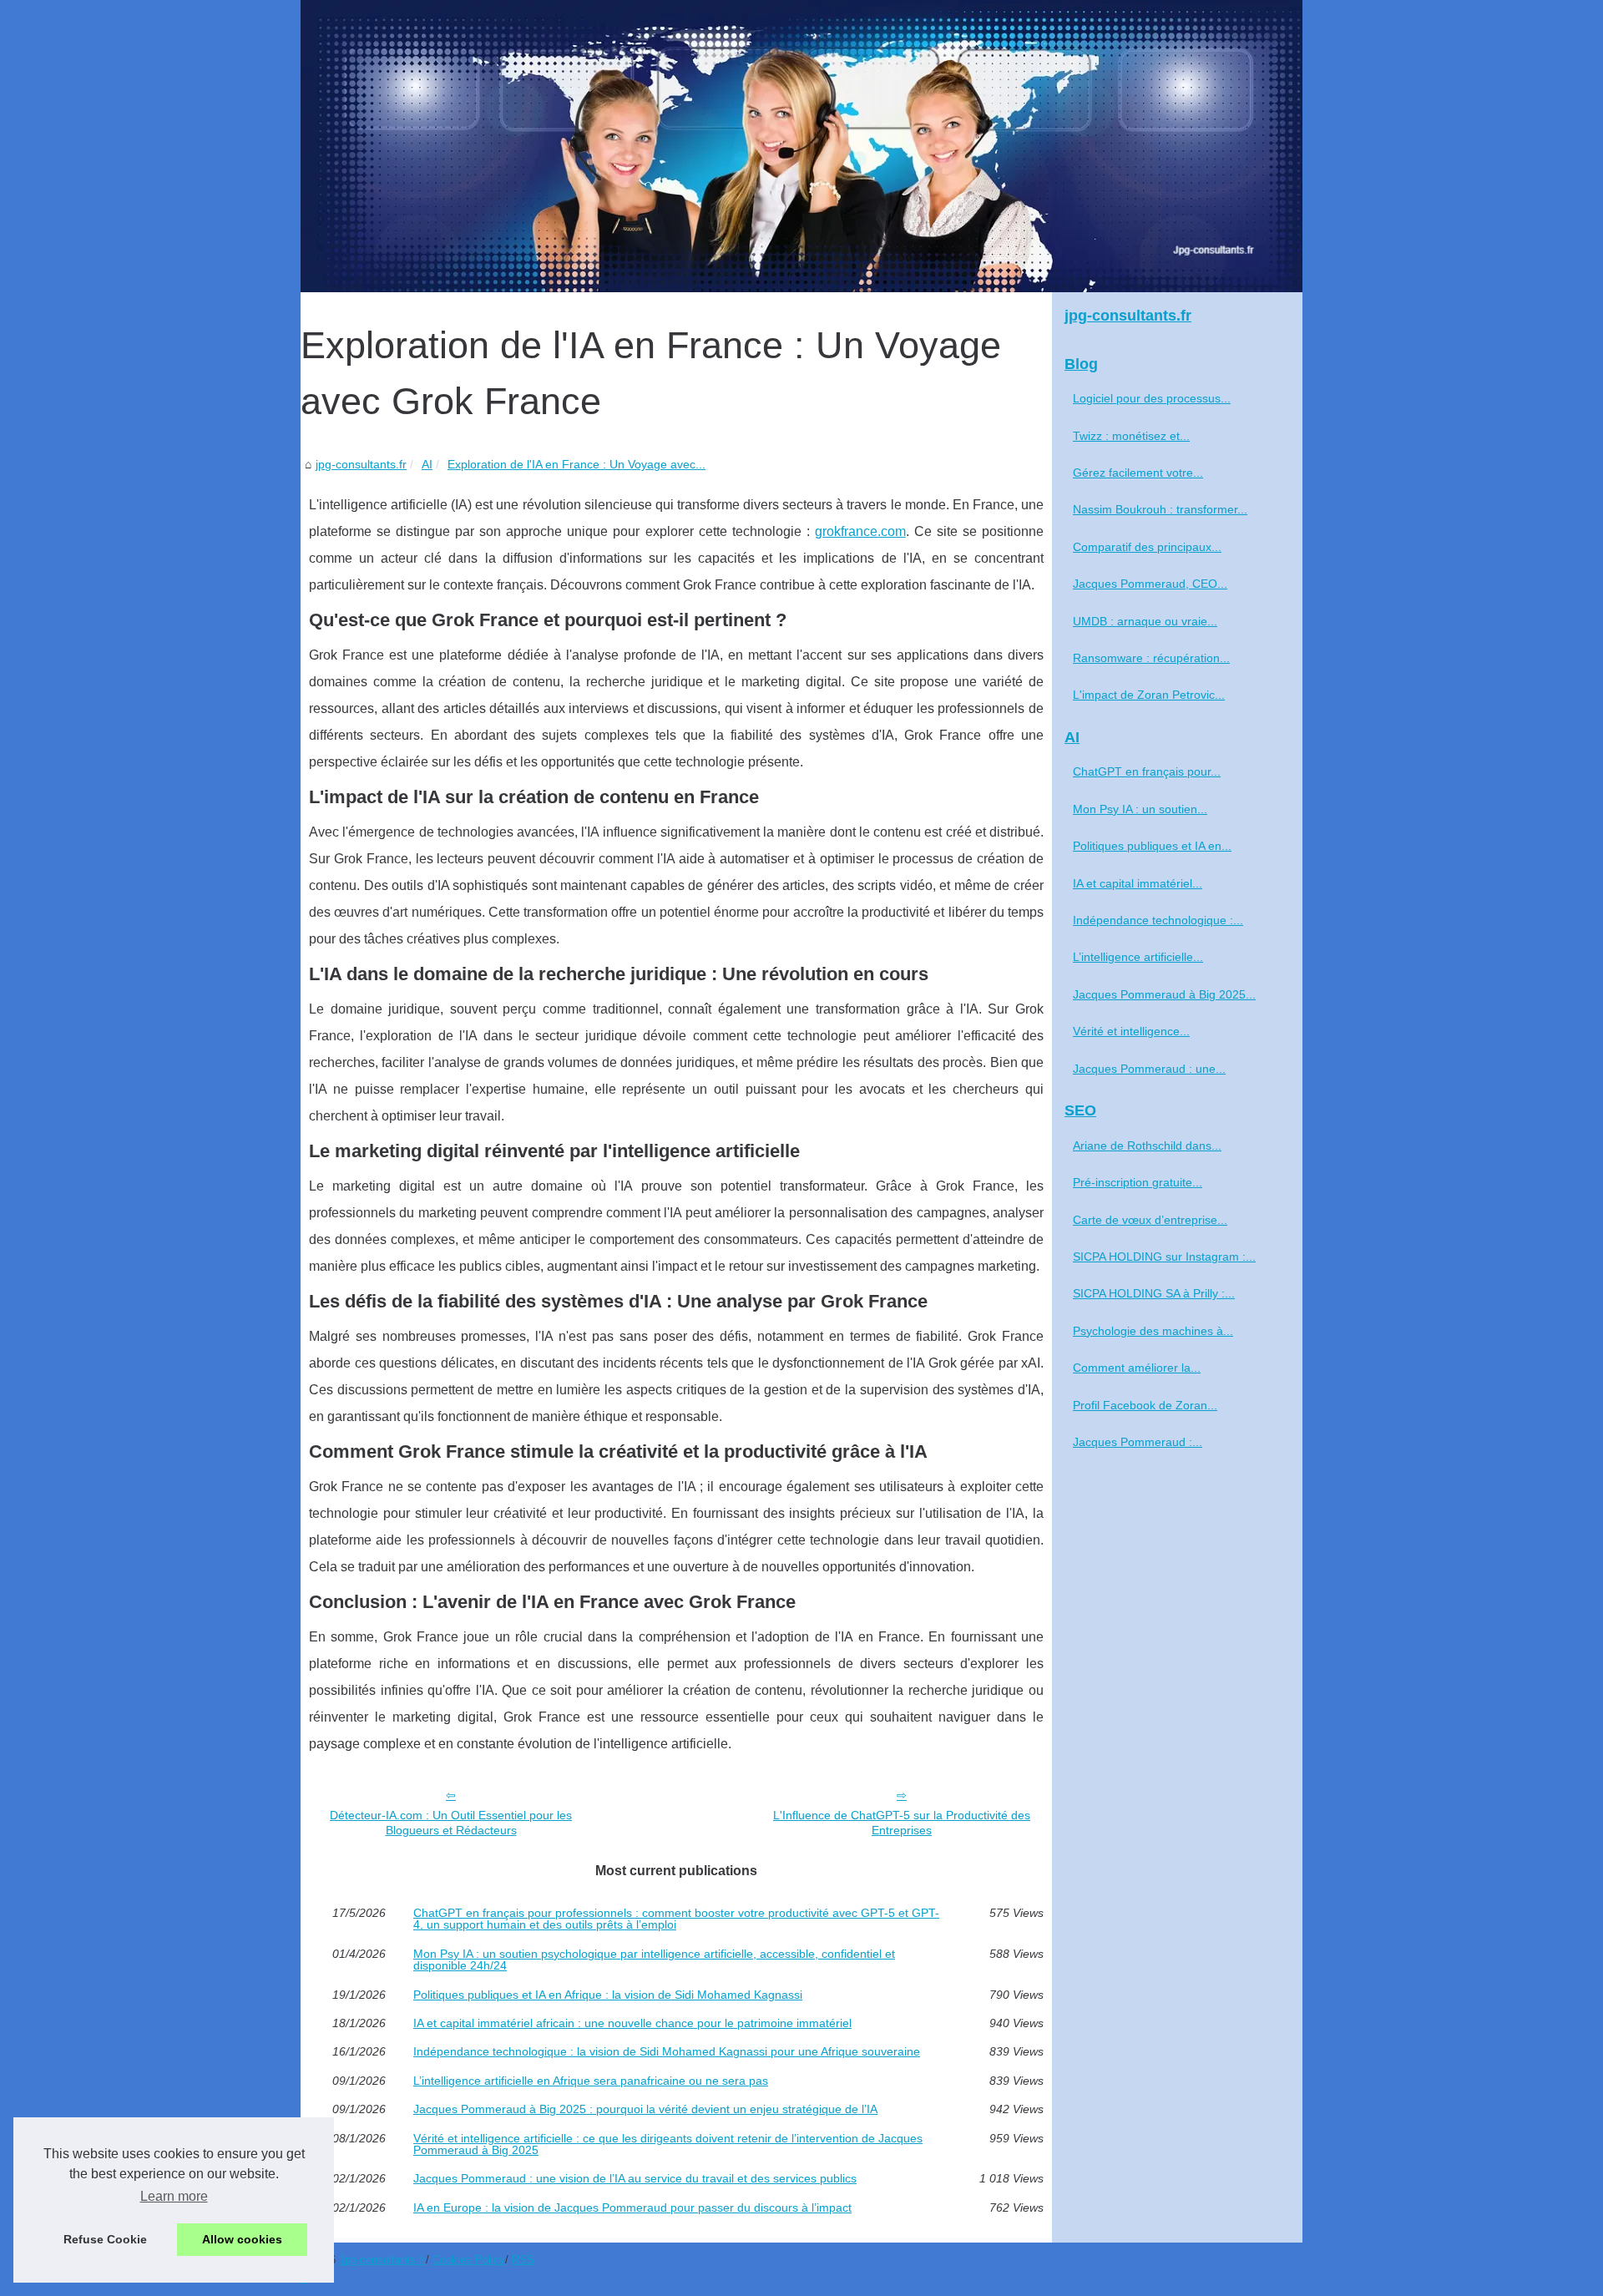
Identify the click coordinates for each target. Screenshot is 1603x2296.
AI (427, 464)
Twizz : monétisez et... (1131, 436)
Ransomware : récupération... (1151, 658)
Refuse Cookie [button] (105, 2239)
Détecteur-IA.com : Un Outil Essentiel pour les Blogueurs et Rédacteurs (451, 1823)
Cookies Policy (469, 2260)
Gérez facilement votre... (1138, 473)
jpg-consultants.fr (361, 464)
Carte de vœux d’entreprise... (1150, 1220)
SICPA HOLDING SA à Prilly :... (1154, 1293)
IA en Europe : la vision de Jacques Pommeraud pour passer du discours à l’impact (632, 2207)
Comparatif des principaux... (1147, 547)
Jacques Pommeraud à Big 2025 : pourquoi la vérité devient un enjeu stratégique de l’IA (645, 2109)
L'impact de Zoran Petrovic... (1149, 695)
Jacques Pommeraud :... (1138, 1442)
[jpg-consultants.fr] (801, 146)
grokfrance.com (860, 531)
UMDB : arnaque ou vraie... (1145, 621)
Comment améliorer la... (1137, 1368)
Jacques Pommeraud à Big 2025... (1164, 994)
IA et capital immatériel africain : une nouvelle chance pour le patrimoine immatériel (632, 2023)
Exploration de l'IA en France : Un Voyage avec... (576, 464)
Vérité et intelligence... (1131, 1031)
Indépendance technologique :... (1158, 920)
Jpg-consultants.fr (382, 2260)
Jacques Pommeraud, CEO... (1150, 584)
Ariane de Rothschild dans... (1147, 1145)
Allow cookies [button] (242, 2239)
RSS (523, 2260)
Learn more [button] (174, 2196)
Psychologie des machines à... (1153, 1331)
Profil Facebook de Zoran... (1145, 1405)
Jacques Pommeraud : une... (1149, 1069)
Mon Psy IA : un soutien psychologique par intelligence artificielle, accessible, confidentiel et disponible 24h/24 (654, 1960)
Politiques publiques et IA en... (1152, 846)
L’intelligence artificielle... (1138, 957)
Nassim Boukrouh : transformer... (1160, 509)
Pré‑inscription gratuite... (1138, 1182)
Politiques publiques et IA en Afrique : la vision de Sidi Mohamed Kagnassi (608, 1995)
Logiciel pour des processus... (1152, 398)
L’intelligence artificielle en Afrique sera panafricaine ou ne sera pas (591, 2081)
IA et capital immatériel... (1138, 883)
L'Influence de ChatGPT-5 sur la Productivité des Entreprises (902, 1823)
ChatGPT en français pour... (1147, 771)
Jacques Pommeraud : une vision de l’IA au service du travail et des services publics (635, 2178)
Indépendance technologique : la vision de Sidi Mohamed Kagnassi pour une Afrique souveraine (667, 2051)
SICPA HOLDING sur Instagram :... (1164, 1257)
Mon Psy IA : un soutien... (1140, 809)
